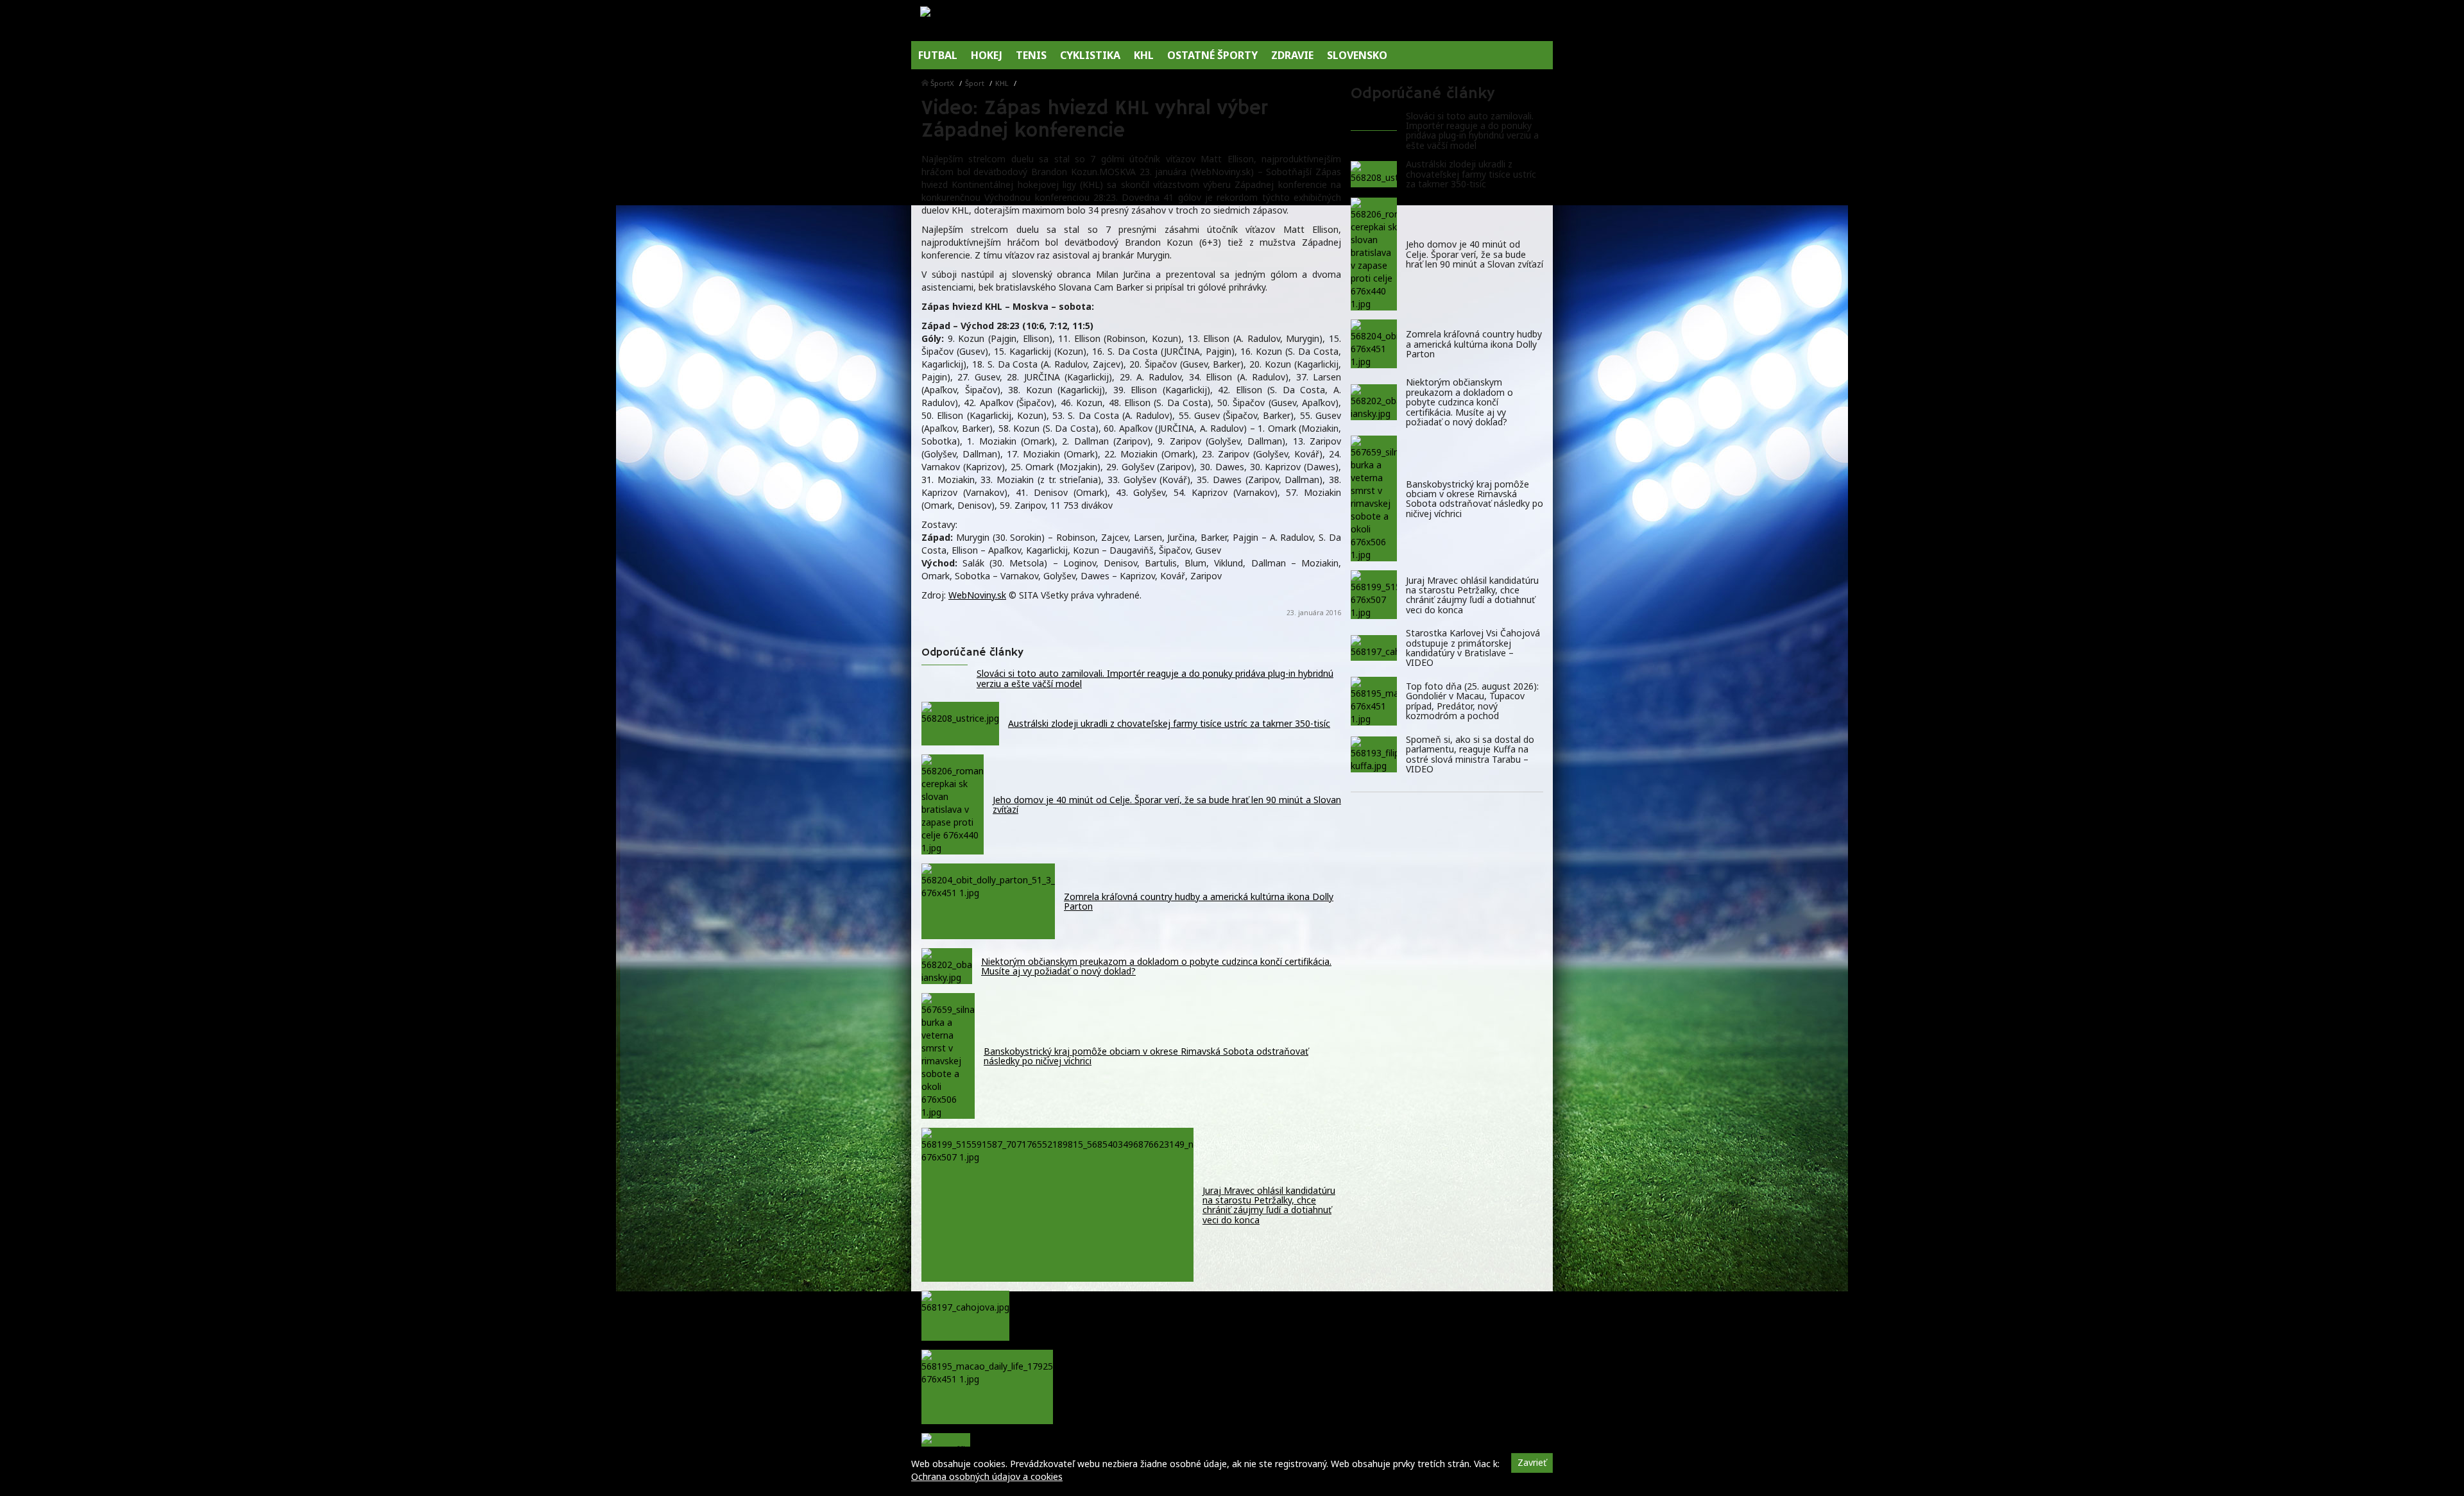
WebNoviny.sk (977, 595)
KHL (1002, 83)
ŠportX (942, 83)
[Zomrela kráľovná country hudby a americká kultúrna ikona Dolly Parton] (1374, 344)
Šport (975, 83)
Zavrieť (1532, 1462)
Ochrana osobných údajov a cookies (987, 1476)
